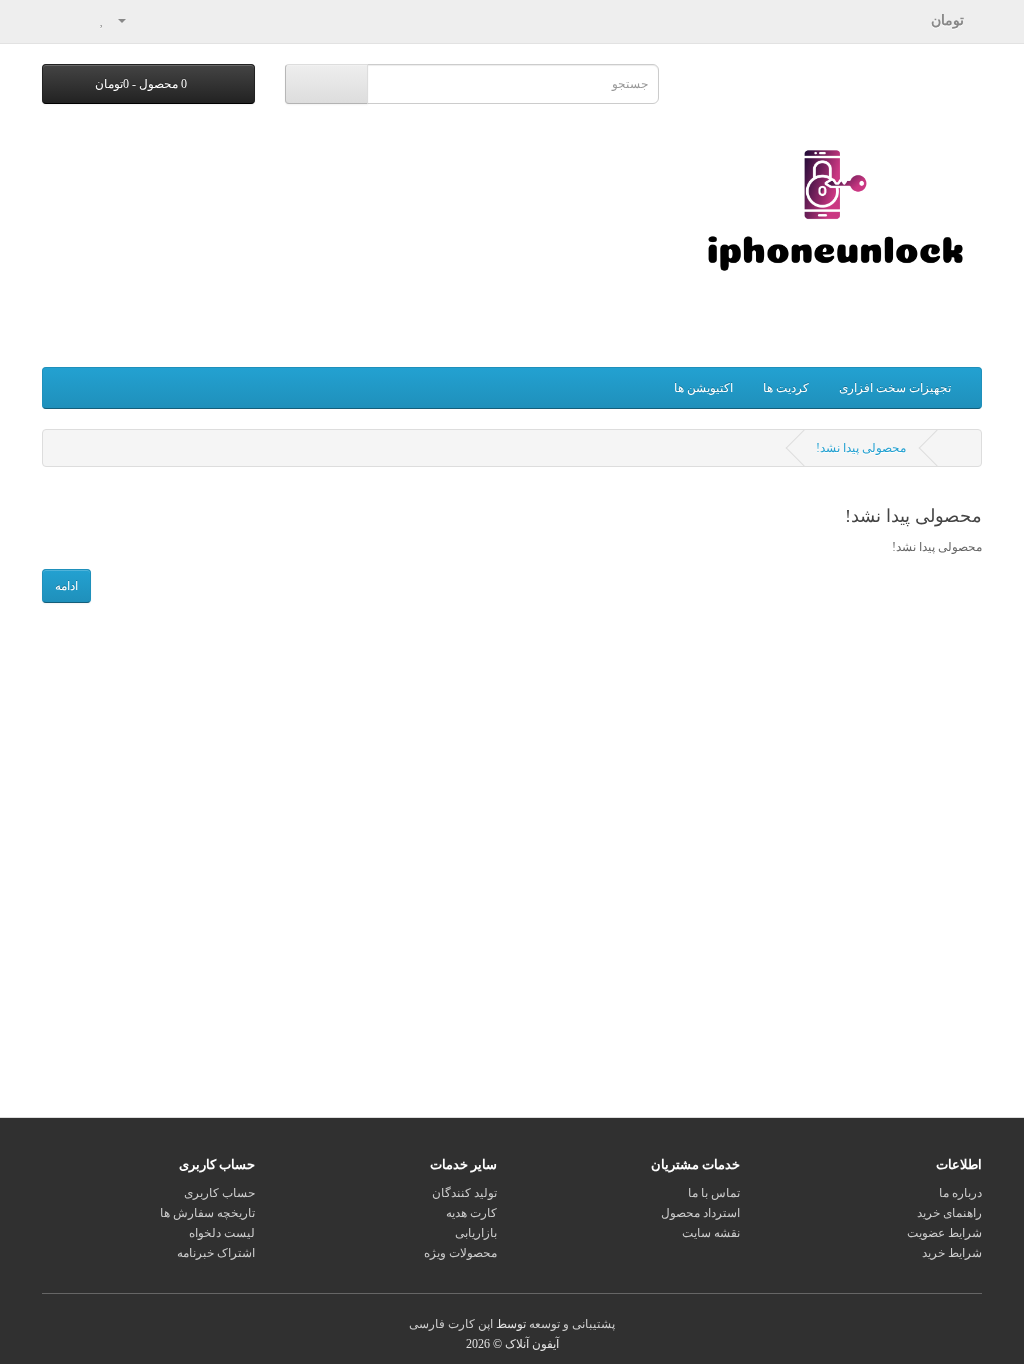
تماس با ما (714, 1193)
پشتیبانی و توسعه (572, 1324)
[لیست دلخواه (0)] (102, 20)
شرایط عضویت (944, 1233)
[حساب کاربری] (130, 20)
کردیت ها (786, 388)
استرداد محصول (700, 1213)
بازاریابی (476, 1233)
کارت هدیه (471, 1213)
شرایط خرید (952, 1253)
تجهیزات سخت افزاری (895, 388)
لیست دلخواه (222, 1233)
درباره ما (960, 1193)
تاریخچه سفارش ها (207, 1213)
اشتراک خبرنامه (216, 1253)
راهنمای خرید (949, 1213)
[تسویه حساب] (57, 20)
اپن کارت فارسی (451, 1324)
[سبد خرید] (81, 20)
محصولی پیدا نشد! (861, 448)
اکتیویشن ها (703, 388)
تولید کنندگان (464, 1193)
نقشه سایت (711, 1233)
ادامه (66, 586)
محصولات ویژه (460, 1253)
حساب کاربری (219, 1193)
